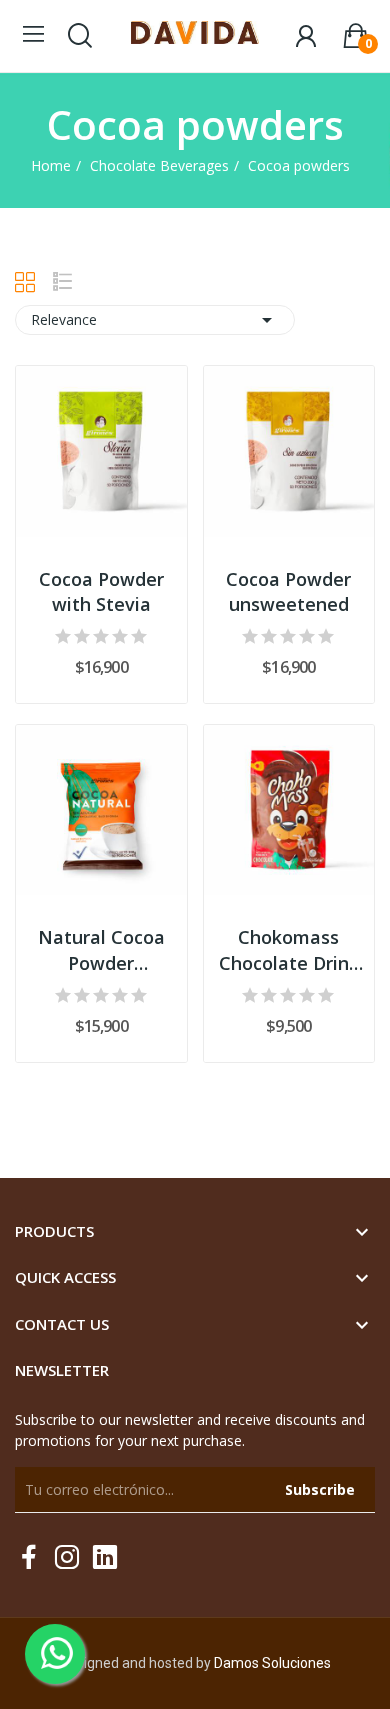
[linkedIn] (105, 1557)
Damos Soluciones (272, 1663)
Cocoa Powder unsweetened (288, 591)
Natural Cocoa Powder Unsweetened (101, 950)
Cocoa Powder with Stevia (101, 591)
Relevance (155, 320)
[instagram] (67, 1557)
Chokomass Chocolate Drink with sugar (289, 950)
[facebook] (29, 1557)
